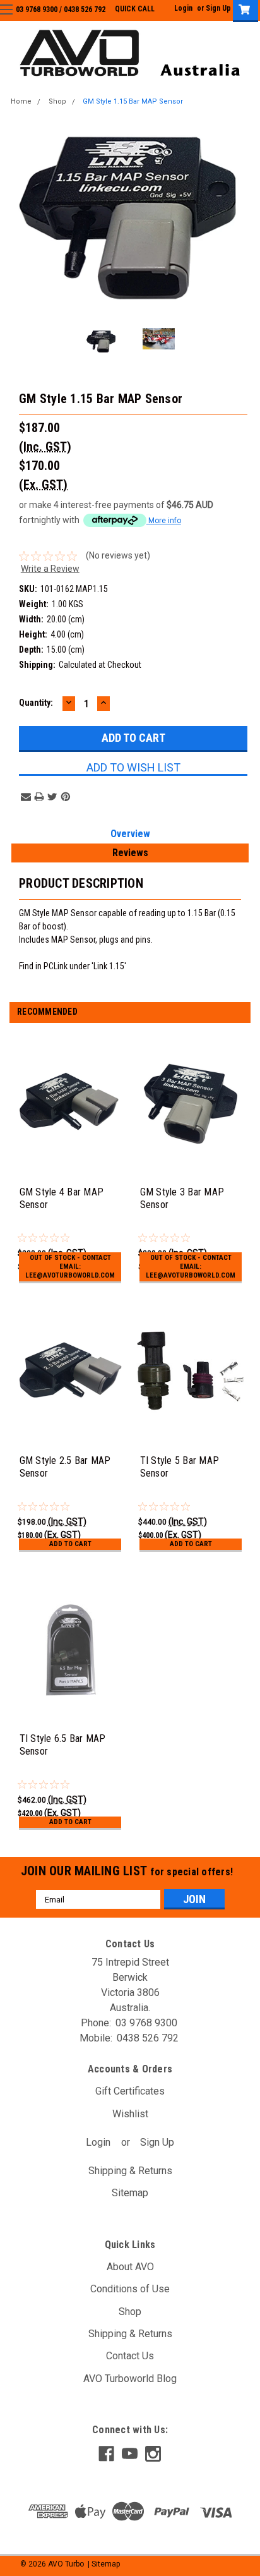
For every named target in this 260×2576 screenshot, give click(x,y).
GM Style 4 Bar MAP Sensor (62, 1198)
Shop (57, 101)
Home (21, 101)
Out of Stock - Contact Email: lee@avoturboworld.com (70, 1267)
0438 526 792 (85, 9)
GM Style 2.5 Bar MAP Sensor (65, 1467)
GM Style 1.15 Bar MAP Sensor (133, 101)
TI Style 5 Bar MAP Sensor (180, 1467)
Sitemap (130, 2193)
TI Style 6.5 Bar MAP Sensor (63, 1745)
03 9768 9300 (37, 9)
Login (183, 8)
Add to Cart (70, 1544)
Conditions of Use (130, 2289)
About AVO (130, 2267)
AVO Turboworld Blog (130, 2379)
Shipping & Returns (130, 2171)
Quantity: (36, 703)
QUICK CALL (135, 9)
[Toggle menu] (17, 17)
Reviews (130, 853)
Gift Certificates (130, 2091)
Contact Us (130, 2356)
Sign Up (218, 8)
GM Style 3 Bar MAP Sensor (182, 1198)
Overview (130, 834)
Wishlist (130, 2114)
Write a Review (50, 569)
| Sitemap (104, 2564)
